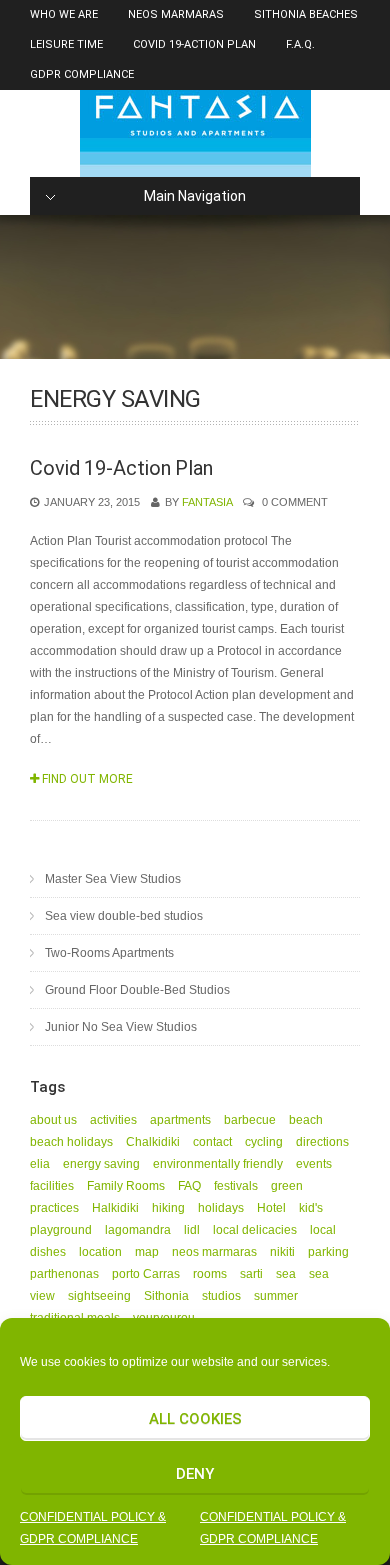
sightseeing (99, 1296)
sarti (251, 1274)
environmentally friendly (218, 1164)
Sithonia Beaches (306, 14)
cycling (264, 1142)
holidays (221, 1208)
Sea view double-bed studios (124, 916)
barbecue (250, 1120)
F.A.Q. (300, 44)
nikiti (282, 1252)
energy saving (101, 1164)
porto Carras (146, 1274)
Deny (195, 1474)
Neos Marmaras (176, 14)
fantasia (207, 502)
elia (40, 1164)
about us (53, 1120)
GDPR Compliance (82, 74)
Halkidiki (115, 1208)
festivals (236, 1186)
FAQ (189, 1186)
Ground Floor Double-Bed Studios (137, 990)
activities (113, 1120)
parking (328, 1252)
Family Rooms (126, 1186)
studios (221, 1296)
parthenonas (64, 1274)
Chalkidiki (153, 1142)
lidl (192, 1230)
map (147, 1252)
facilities (52, 1186)
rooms (210, 1274)
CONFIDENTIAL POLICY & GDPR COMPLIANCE (93, 1528)
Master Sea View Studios (113, 879)
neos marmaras (214, 1252)
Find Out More (86, 779)
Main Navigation (195, 196)
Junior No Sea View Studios (121, 1027)
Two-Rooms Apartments (109, 953)
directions (322, 1142)
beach (306, 1120)
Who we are (64, 14)
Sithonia (166, 1296)
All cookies (195, 1419)
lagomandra (138, 1230)
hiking (168, 1208)
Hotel (271, 1208)
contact (212, 1142)
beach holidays (71, 1142)
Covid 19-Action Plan (194, 44)
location (100, 1252)
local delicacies (255, 1230)
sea (286, 1274)
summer (276, 1296)
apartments (180, 1120)
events (314, 1164)
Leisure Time (66, 44)
